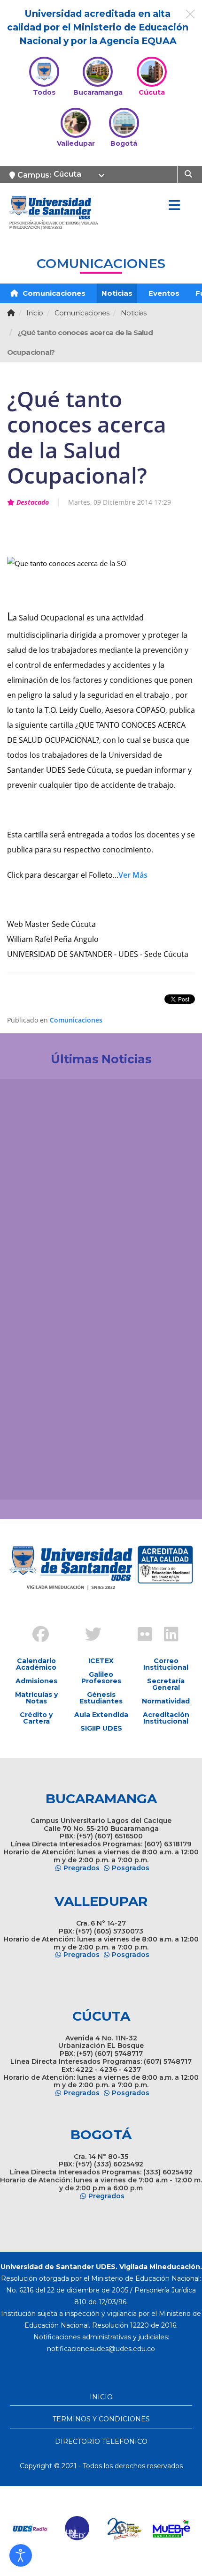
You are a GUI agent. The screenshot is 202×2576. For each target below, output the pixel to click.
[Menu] (174, 206)
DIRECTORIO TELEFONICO (101, 2442)
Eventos (164, 293)
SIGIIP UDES (101, 1728)
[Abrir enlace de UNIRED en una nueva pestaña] (78, 2529)
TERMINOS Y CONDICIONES (101, 2419)
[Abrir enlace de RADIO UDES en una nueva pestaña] (31, 2529)
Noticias (117, 293)
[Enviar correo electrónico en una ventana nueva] (101, 2349)
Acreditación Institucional (166, 1718)
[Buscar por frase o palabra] (190, 173)
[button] (21, 2555)
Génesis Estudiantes (101, 1698)
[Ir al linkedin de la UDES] (167, 1635)
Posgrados (131, 1868)
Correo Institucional (166, 1664)
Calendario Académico (36, 1664)
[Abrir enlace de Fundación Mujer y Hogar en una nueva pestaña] (124, 2529)
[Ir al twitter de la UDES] (88, 1635)
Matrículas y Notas (36, 1698)
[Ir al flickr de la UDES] (140, 1635)
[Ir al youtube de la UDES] (114, 1627)
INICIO (101, 2397)
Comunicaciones (53, 293)
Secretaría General (166, 1684)
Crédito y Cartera (36, 1718)
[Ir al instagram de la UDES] (62, 1627)
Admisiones (36, 1681)
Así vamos (33, 1477)
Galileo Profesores (101, 1678)
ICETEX (101, 1661)
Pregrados (82, 1868)
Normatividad (166, 1701)
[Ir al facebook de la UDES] (35, 1635)
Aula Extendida (101, 1715)
